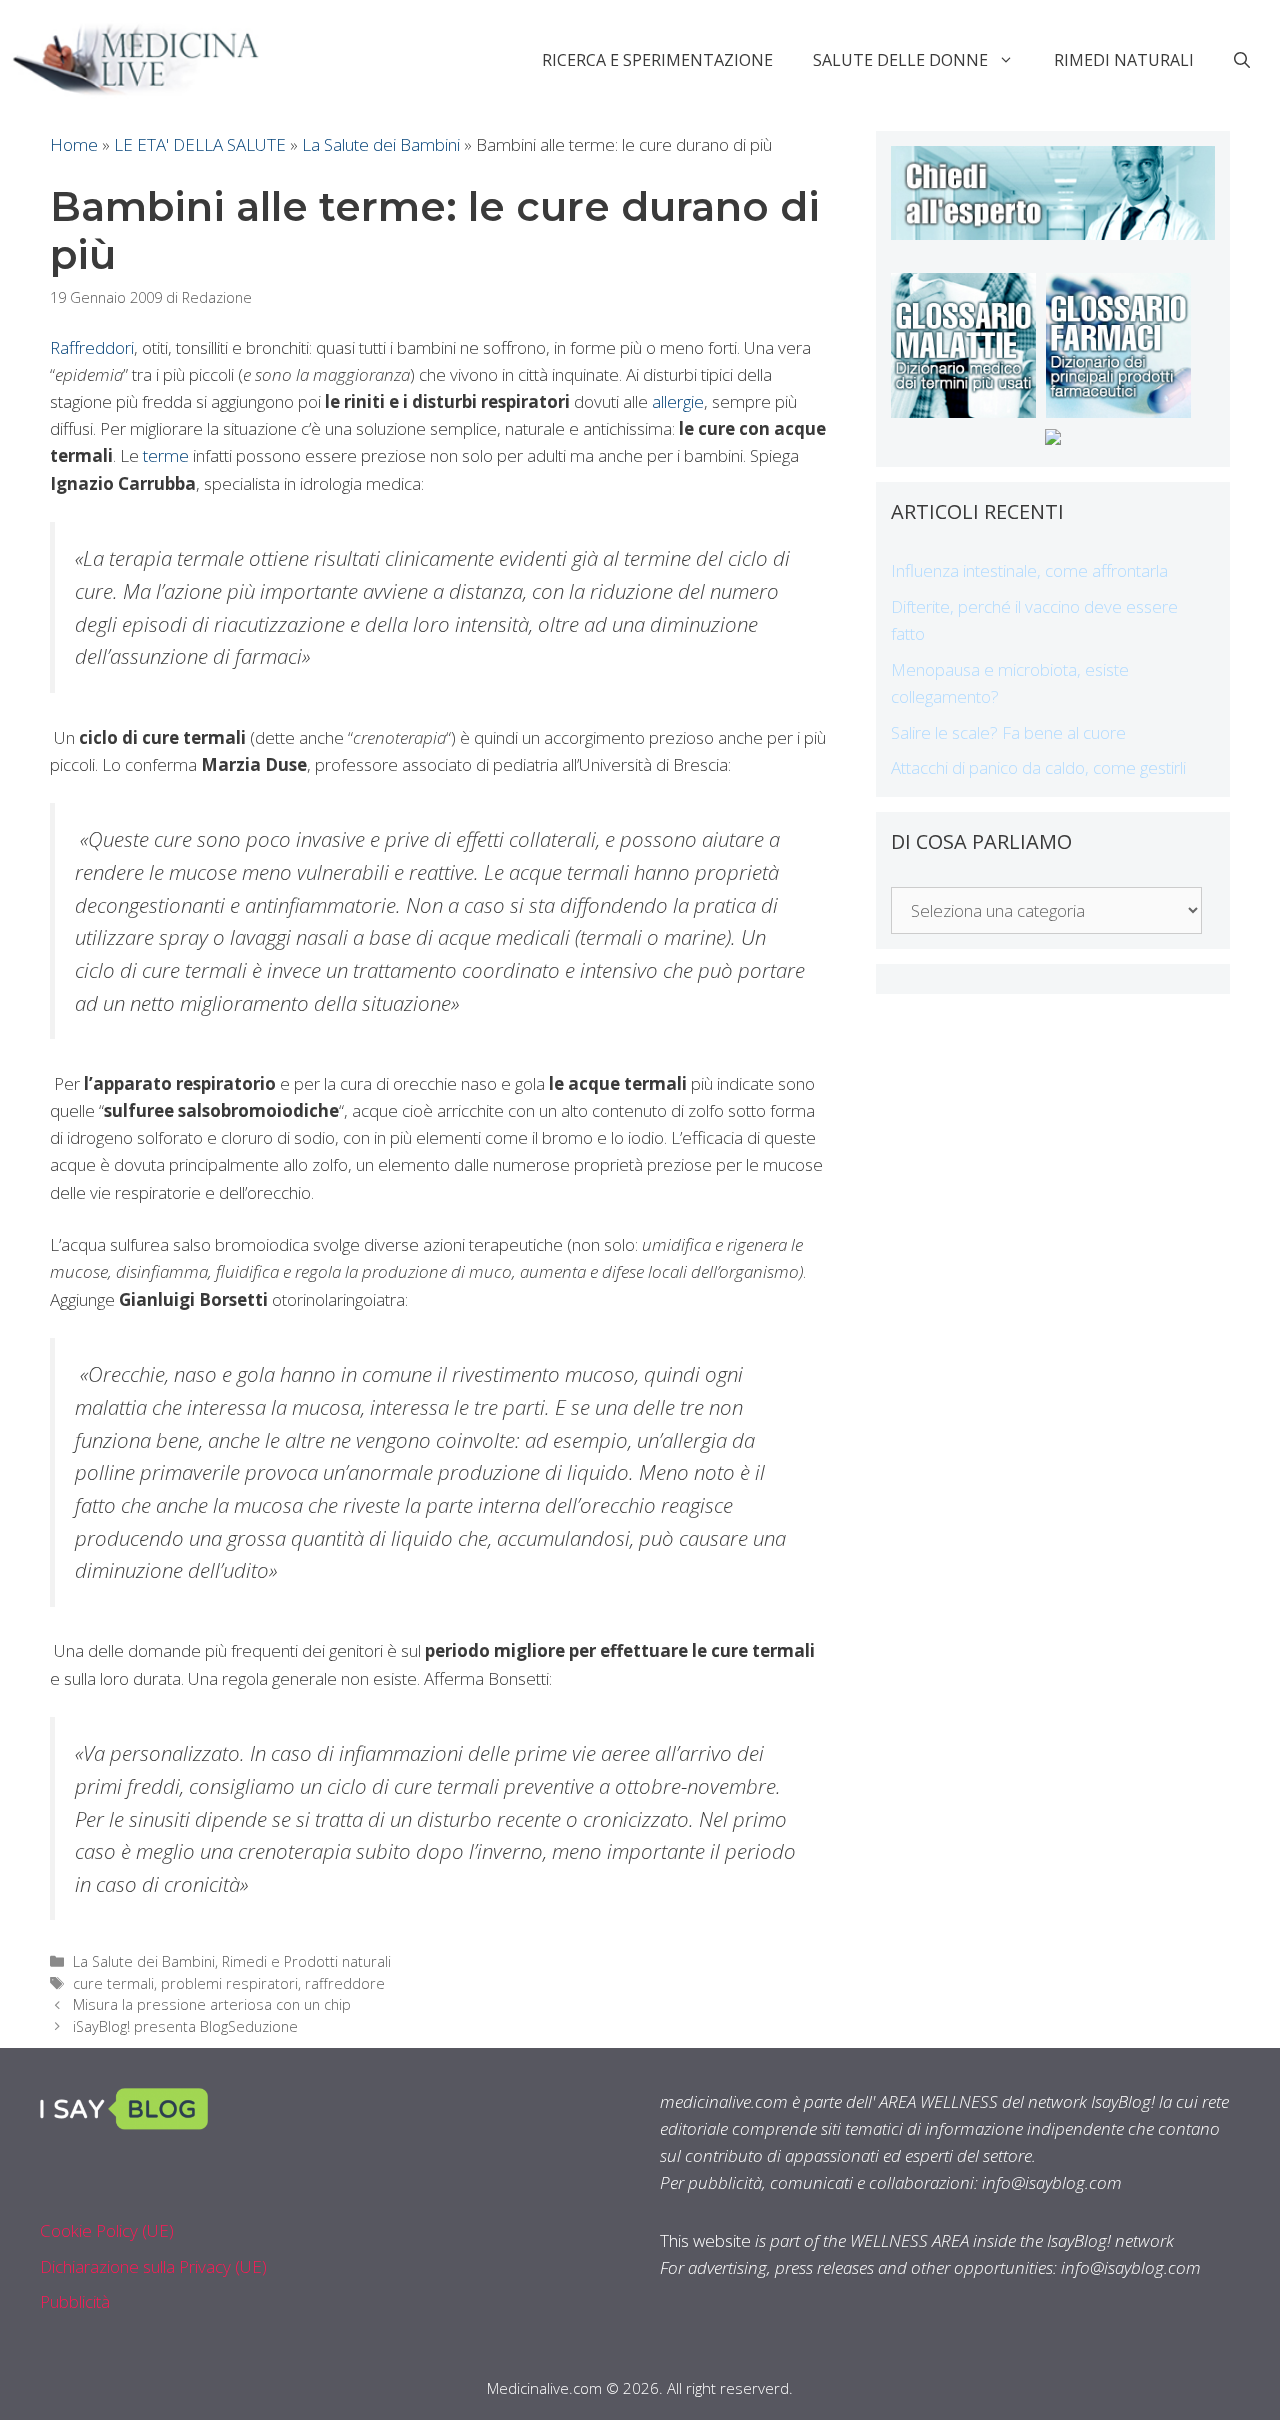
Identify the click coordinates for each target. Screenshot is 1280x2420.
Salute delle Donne (900, 60)
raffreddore (345, 1983)
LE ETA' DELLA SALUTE (200, 144)
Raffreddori (92, 347)
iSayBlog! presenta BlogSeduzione (185, 2026)
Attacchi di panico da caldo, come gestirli (1038, 767)
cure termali (113, 1983)
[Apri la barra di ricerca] (1242, 60)
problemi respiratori (229, 1983)
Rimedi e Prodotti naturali (306, 1961)
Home (74, 144)
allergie (678, 401)
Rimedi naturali (1124, 60)
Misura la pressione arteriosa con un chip (212, 2004)
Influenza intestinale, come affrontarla (1029, 570)
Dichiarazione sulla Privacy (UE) (153, 2266)
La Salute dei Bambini (381, 144)
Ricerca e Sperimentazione (657, 60)
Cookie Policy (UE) (107, 2230)
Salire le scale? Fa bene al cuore (1008, 732)
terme (166, 455)
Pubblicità (75, 2301)
